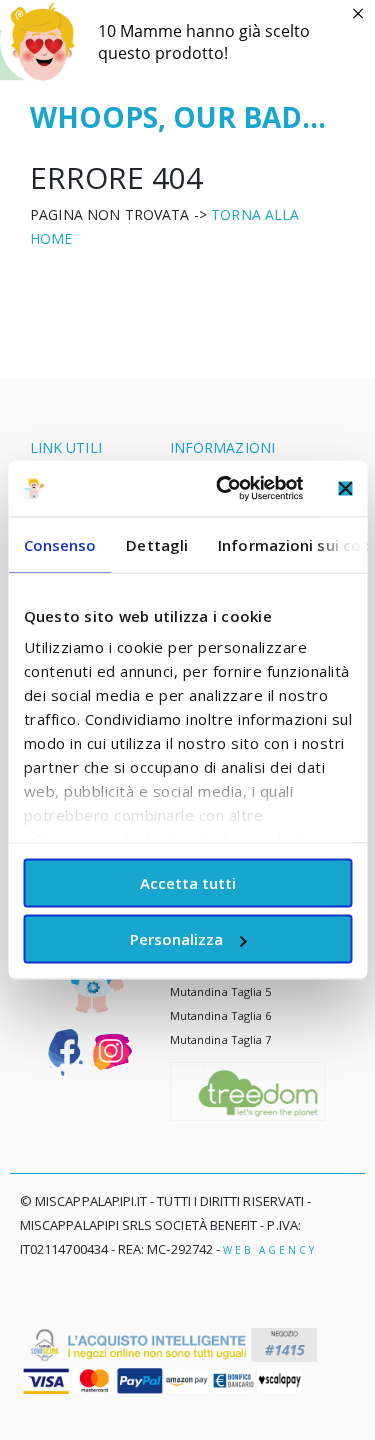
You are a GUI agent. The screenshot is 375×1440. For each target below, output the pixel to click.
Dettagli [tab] (157, 544)
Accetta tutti (188, 882)
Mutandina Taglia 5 (220, 991)
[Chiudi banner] (345, 488)
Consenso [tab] (59, 544)
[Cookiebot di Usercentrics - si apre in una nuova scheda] (226, 489)
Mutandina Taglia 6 (220, 1015)
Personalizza (176, 939)
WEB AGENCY (270, 1250)
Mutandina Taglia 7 (220, 1039)
